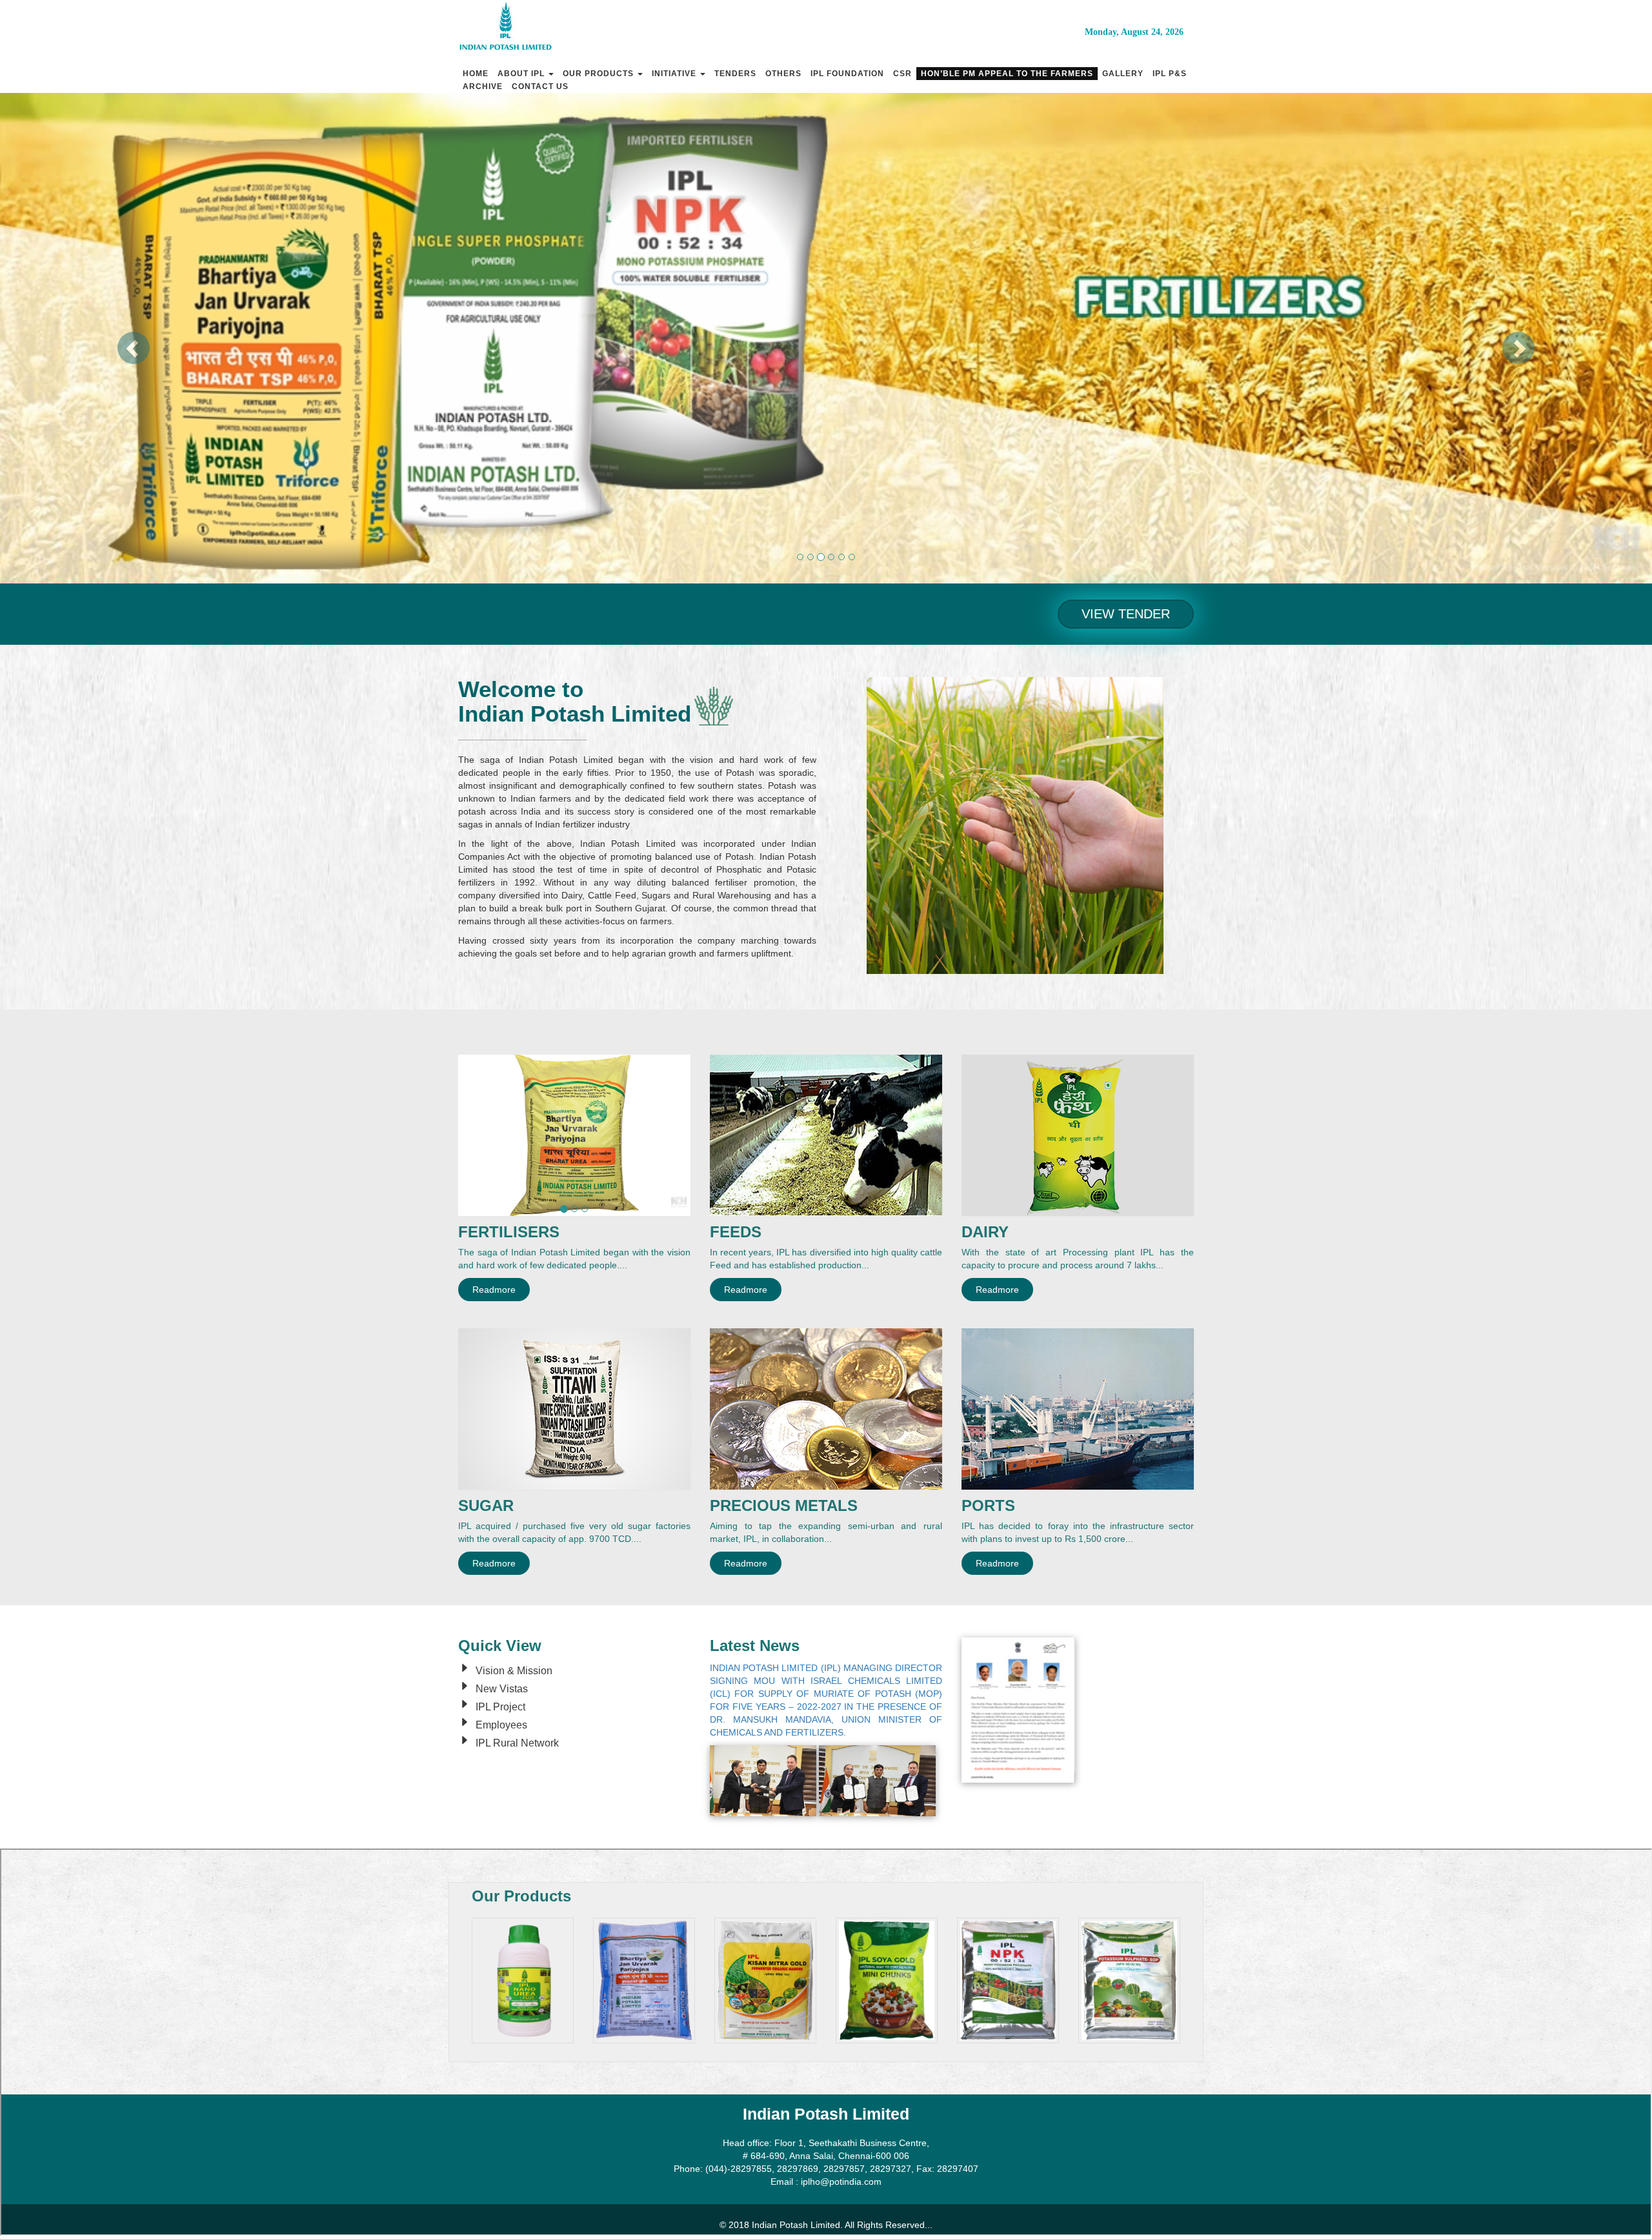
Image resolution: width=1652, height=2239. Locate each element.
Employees (501, 1725)
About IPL (522, 74)
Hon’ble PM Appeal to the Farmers (1007, 74)
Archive (483, 86)
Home (476, 74)
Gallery (1123, 74)
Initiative (675, 74)
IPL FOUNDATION (847, 74)
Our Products (599, 74)
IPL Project (500, 1707)
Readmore (494, 1290)
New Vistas (502, 1689)
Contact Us (540, 86)
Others (783, 74)
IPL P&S (1170, 74)
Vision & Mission (514, 1671)
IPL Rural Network (517, 1743)
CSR (902, 74)
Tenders (735, 74)
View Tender (1126, 614)
